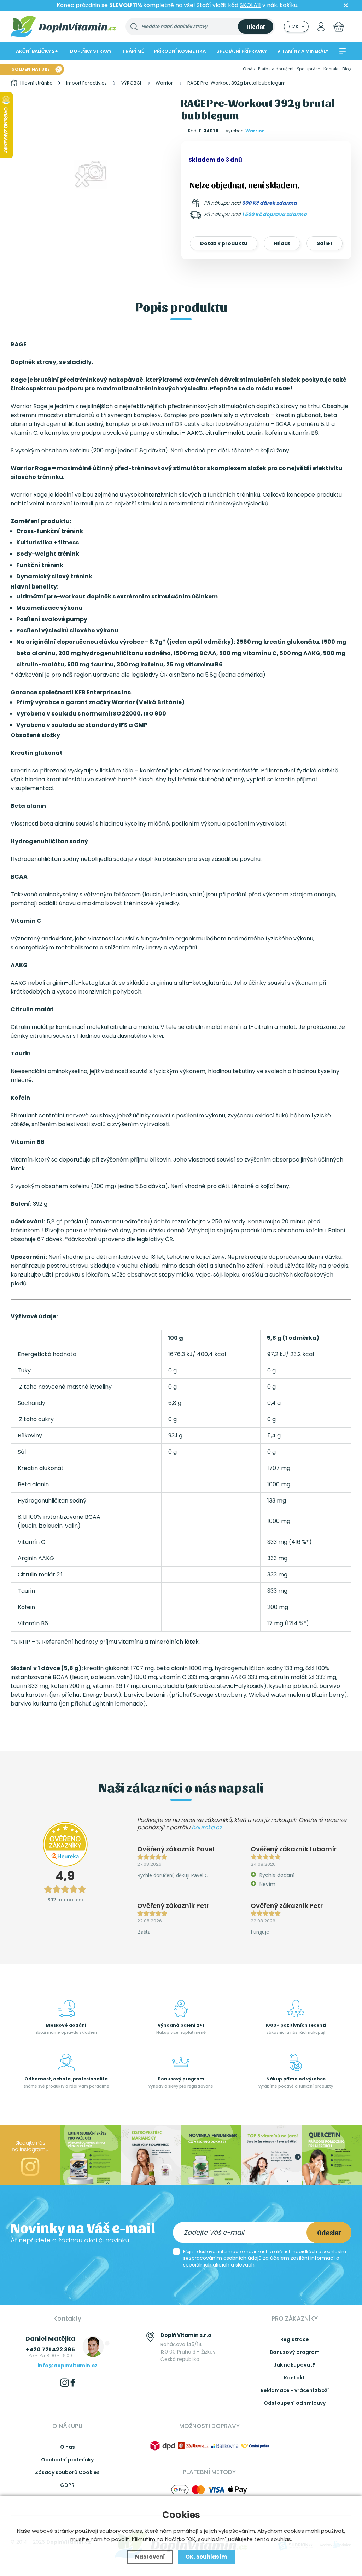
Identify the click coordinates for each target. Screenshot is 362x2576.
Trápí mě (133, 51)
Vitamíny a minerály (303, 51)
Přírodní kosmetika (180, 51)
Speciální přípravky (242, 51)
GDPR (67, 2485)
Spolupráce (308, 69)
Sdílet (325, 243)
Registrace (295, 2339)
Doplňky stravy (91, 51)
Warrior (255, 131)
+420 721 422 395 (50, 2349)
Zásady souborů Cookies (67, 2472)
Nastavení (150, 2557)
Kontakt (331, 69)
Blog (347, 69)
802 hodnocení (65, 1900)
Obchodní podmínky (67, 2460)
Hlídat (282, 243)
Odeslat (329, 2233)
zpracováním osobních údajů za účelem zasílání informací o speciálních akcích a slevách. (261, 2261)
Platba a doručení (276, 69)
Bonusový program (295, 2352)
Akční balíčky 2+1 (38, 51)
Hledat (256, 26)
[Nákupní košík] (339, 27)
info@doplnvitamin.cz (68, 2366)
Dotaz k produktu (224, 243)
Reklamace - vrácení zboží (295, 2390)
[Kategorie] (343, 51)
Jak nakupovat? (294, 2365)
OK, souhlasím (206, 2557)
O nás (249, 69)
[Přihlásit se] (321, 27)
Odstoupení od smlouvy (295, 2403)
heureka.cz (207, 1827)
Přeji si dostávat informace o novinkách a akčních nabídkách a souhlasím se (265, 2258)
